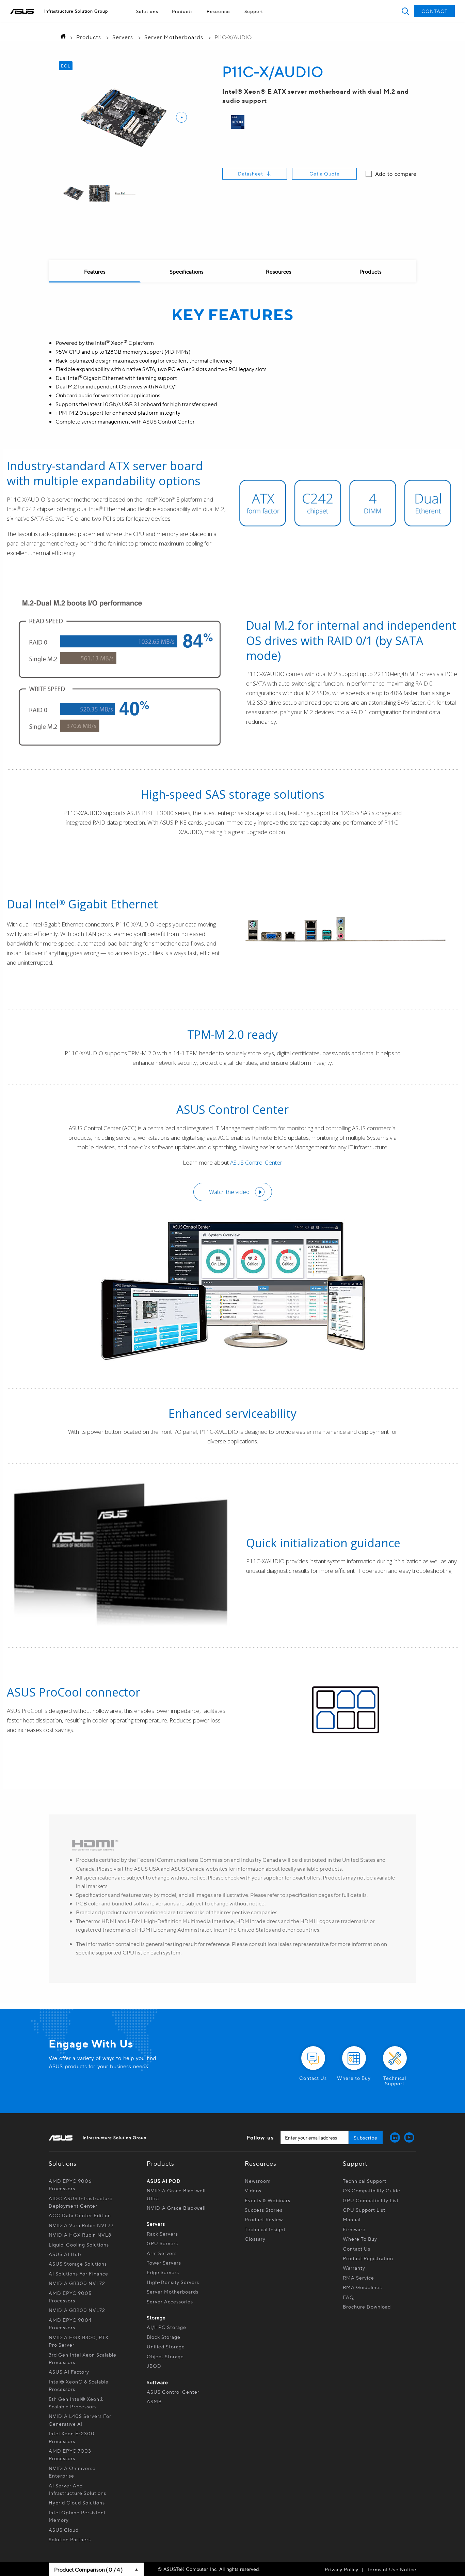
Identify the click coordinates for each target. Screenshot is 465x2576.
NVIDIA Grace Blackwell (176, 2208)
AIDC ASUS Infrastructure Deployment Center (81, 2202)
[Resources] (278, 272)
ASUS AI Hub (65, 2254)
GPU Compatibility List (371, 2200)
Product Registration (368, 2258)
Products (182, 11)
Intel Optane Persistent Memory (77, 2516)
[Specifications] (187, 272)
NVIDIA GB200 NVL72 (77, 2310)
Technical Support (365, 2181)
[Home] (61, 37)
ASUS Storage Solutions (78, 2264)
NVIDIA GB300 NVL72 (77, 2283)
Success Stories (264, 2210)
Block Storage (164, 2337)
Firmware (354, 2229)
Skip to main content (217, 23)
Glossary (255, 2239)
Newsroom (258, 2181)
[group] (74, 194)
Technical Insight (265, 2229)
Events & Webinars (268, 2200)
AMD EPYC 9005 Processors (70, 2297)
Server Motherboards (174, 37)
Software (157, 2382)
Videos (253, 2190)
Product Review (264, 2219)
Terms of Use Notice (392, 2569)
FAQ (348, 2297)
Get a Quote (325, 173)
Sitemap (217, 23)
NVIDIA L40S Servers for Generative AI (80, 2420)
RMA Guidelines (362, 2287)
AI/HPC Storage (166, 2327)
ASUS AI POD (164, 2181)
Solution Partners (70, 2539)
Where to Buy (360, 2239)
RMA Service (358, 2278)
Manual (352, 2219)
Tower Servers (164, 2263)
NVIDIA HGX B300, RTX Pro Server (79, 2341)
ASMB (154, 2401)
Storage (156, 2317)
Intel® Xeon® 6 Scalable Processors (79, 2385)
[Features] (95, 272)
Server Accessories (170, 2301)
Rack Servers (162, 2234)
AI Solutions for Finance (78, 2273)
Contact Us (357, 2249)
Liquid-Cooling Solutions (79, 2244)
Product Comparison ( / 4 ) (88, 2569)
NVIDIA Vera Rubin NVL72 (81, 2225)
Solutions (147, 11)
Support (254, 11)
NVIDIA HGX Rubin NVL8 (80, 2235)
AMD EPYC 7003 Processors (70, 2454)
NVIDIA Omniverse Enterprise (72, 2472)
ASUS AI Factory (69, 2372)
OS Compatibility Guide (372, 2190)
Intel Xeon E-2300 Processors (72, 2437)
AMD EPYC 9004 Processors (70, 2324)
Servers (123, 37)
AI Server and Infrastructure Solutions (77, 2489)
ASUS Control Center (173, 2392)
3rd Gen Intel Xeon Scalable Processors (83, 2358)
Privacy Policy (342, 2569)
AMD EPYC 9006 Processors (70, 2184)
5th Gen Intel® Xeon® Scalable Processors (76, 2403)
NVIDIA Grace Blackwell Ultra (176, 2194)
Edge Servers (163, 2272)
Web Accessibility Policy (217, 23)
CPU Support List (364, 2210)
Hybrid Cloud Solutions (77, 2502)
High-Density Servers (173, 2282)
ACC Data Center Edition (80, 2215)
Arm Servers (162, 2253)
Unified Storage (166, 2346)
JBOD (154, 2366)
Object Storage (166, 2356)
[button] (405, 11)
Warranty (354, 2268)
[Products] (370, 272)
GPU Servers (162, 2243)
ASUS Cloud (64, 2530)
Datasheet (251, 173)
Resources (219, 11)
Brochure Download (367, 2306)
